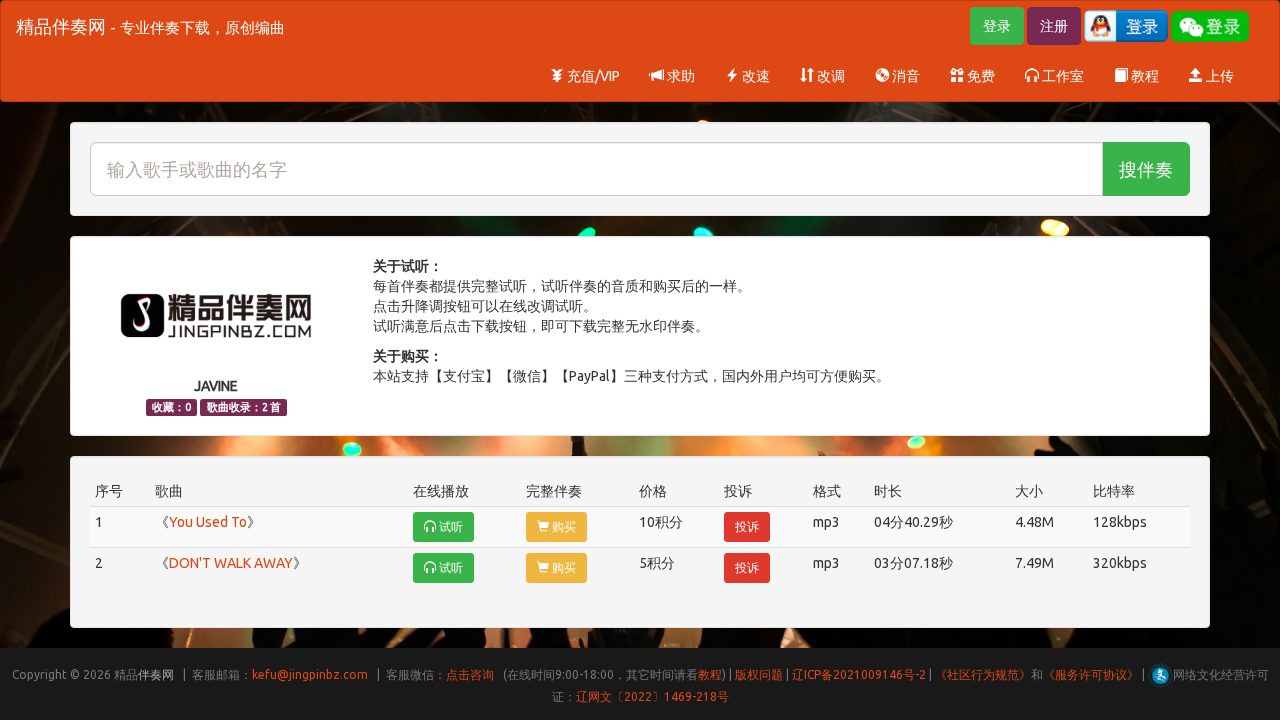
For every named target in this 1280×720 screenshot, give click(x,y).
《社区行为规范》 (983, 674)
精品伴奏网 (150, 26)
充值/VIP (592, 76)
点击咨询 (470, 674)
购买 (562, 526)
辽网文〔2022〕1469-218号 (652, 696)
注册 (1054, 26)
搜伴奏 (1146, 169)
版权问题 (759, 674)
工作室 (1061, 76)
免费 (979, 76)
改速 (754, 76)
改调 (829, 76)
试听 (449, 526)
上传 (1218, 76)
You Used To (208, 522)
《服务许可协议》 (1091, 674)
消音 (904, 76)
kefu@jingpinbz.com (310, 674)
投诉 (747, 526)
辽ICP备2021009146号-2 (859, 674)
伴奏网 (156, 674)
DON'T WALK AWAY (231, 563)
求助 (679, 76)
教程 (1143, 76)
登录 (997, 26)
